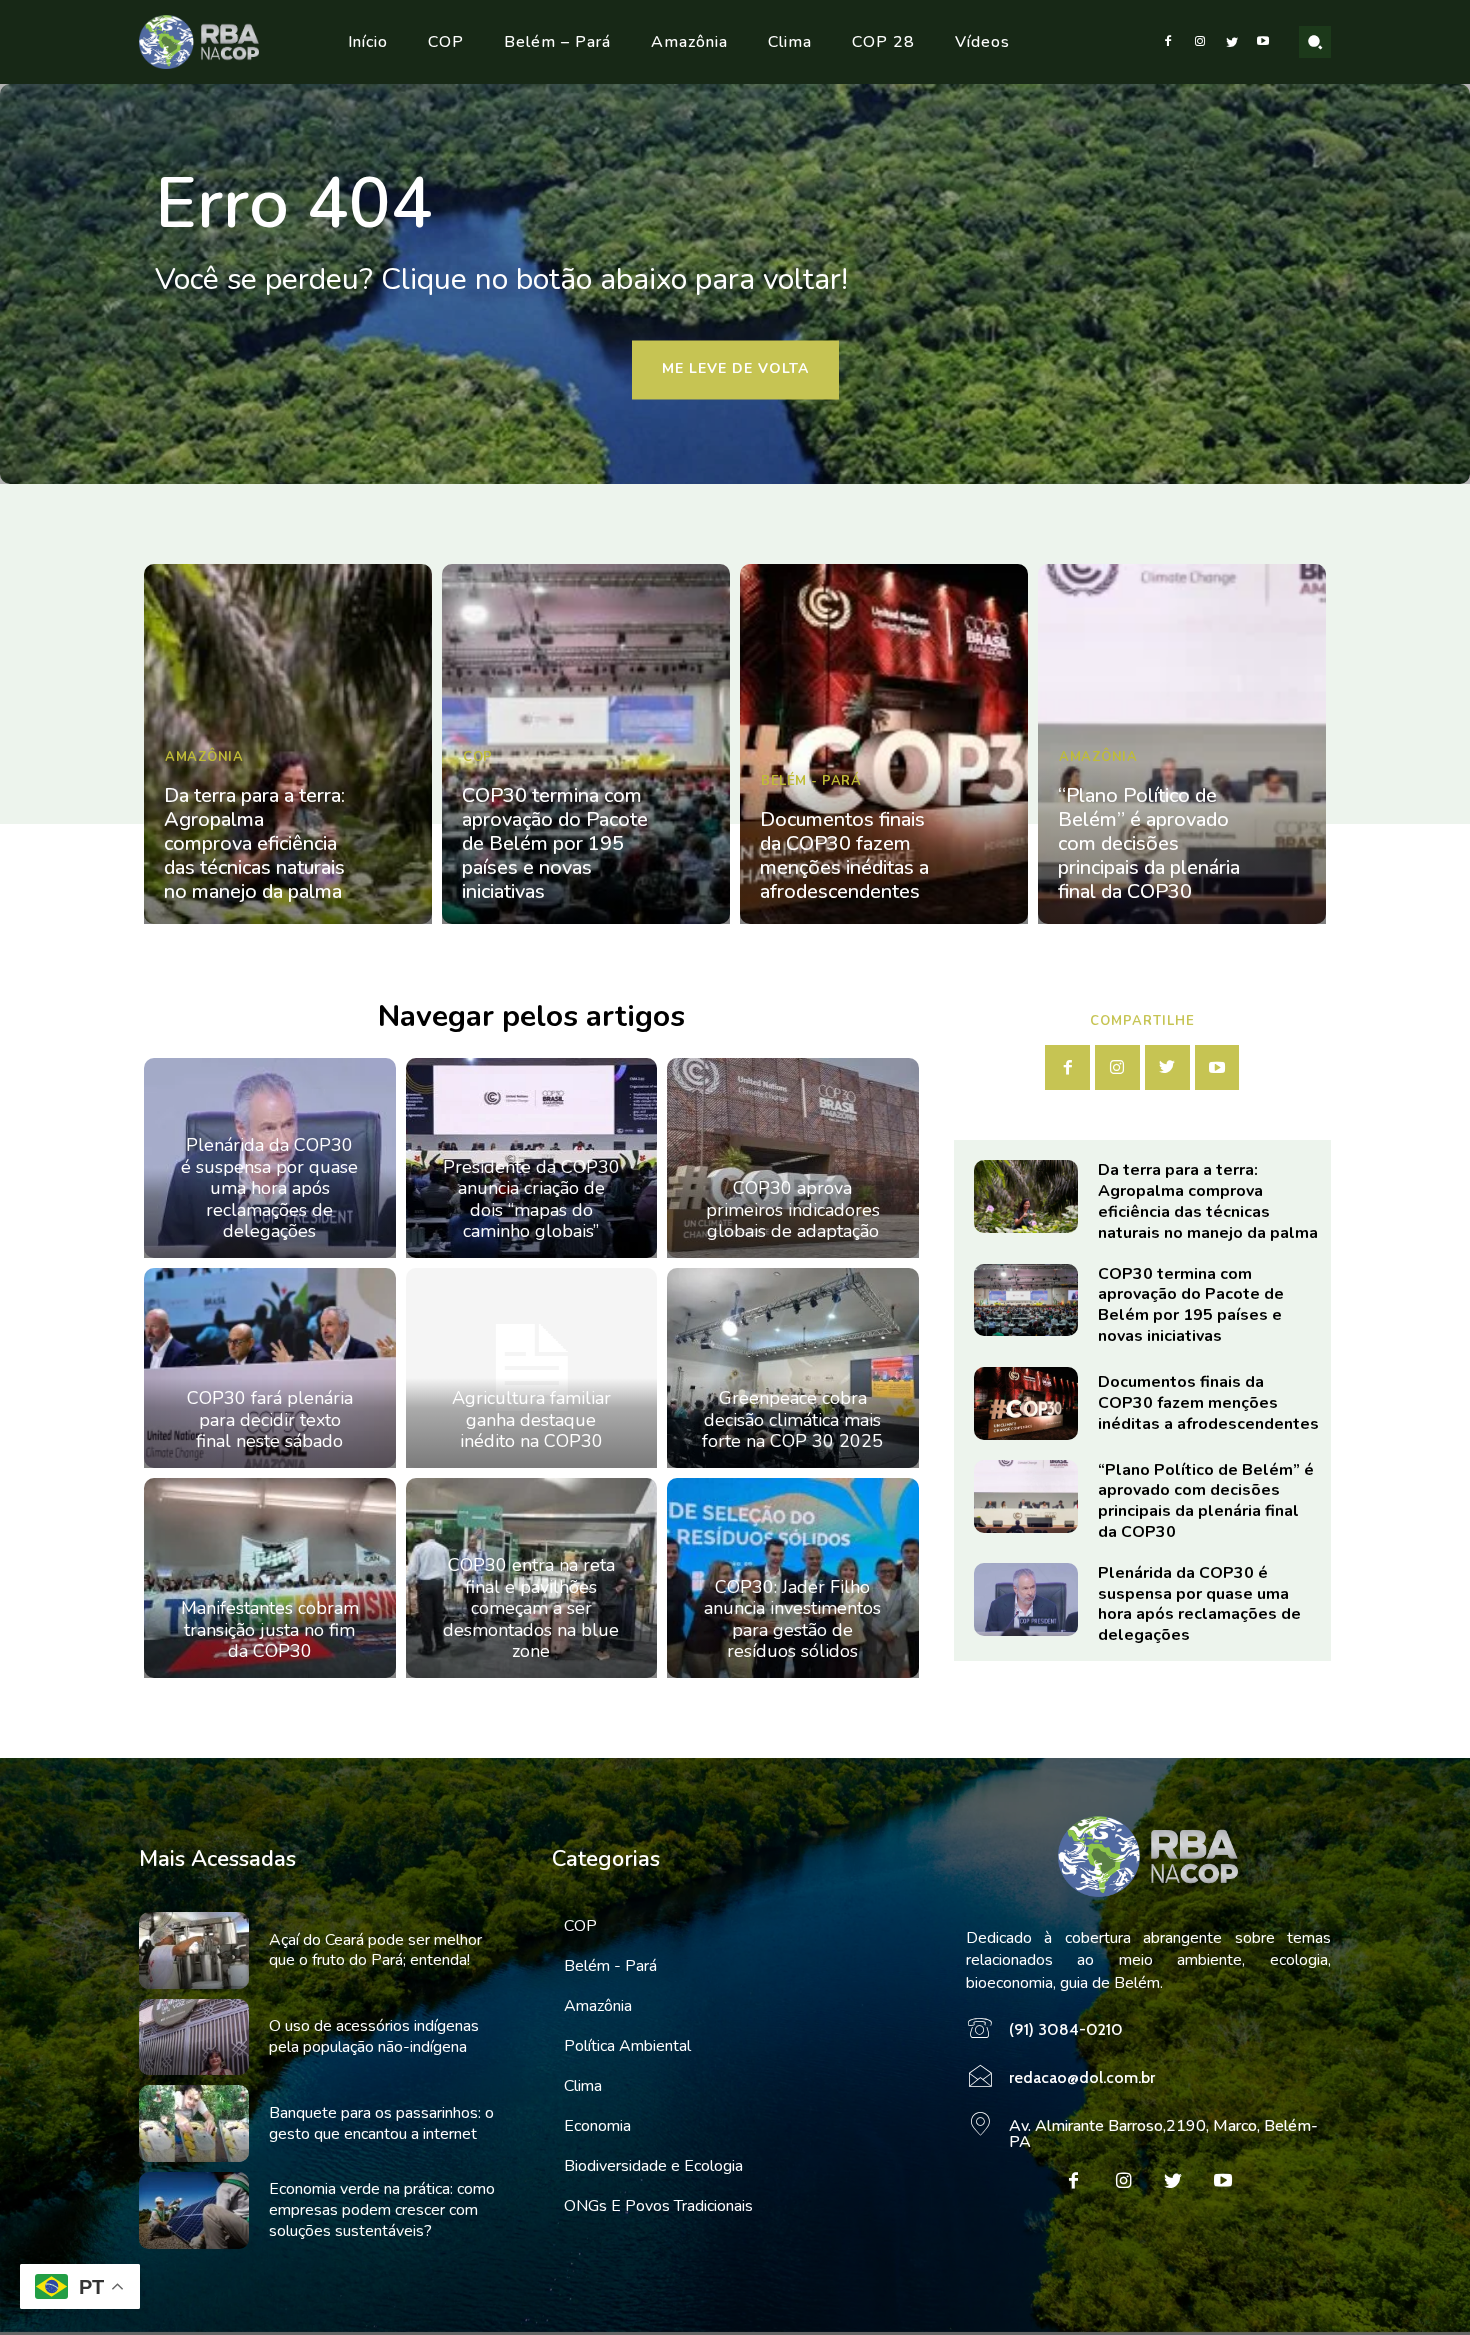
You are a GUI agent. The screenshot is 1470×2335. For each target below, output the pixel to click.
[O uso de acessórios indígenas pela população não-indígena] (194, 2037)
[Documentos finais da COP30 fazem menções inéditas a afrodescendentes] (884, 744)
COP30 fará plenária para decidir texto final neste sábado (270, 1419)
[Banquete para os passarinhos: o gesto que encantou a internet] (194, 2123)
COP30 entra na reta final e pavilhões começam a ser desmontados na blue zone (531, 1608)
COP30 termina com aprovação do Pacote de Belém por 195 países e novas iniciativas (555, 843)
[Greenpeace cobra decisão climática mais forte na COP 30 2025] (793, 1368)
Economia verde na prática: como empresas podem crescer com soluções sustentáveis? (382, 2210)
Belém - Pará (811, 781)
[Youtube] (1263, 42)
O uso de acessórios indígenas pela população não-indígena (374, 2036)
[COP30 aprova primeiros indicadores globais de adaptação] (793, 1158)
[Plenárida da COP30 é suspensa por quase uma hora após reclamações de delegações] (1026, 1599)
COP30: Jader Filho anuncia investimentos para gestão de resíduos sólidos (792, 1619)
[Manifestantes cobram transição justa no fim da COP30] (270, 1578)
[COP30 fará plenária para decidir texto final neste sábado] (270, 1368)
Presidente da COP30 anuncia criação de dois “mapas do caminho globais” (531, 1199)
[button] (1315, 42)
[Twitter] (1232, 42)
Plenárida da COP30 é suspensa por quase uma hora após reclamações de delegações (269, 1188)
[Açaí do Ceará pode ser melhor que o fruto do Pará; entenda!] (194, 1950)
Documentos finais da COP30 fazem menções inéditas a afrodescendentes (844, 855)
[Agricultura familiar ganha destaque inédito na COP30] (532, 1368)
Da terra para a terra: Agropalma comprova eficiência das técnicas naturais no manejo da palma (254, 843)
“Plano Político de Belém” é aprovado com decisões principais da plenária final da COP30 (1149, 843)
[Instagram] (1200, 42)
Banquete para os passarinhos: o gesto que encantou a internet (381, 2123)
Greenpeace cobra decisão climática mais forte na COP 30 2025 (792, 1419)
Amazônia (204, 757)
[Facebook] (1169, 42)
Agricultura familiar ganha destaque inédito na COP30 (531, 1419)
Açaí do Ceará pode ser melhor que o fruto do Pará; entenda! (375, 1950)
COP (478, 757)
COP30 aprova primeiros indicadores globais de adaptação (793, 1209)
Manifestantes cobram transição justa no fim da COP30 (270, 1629)
